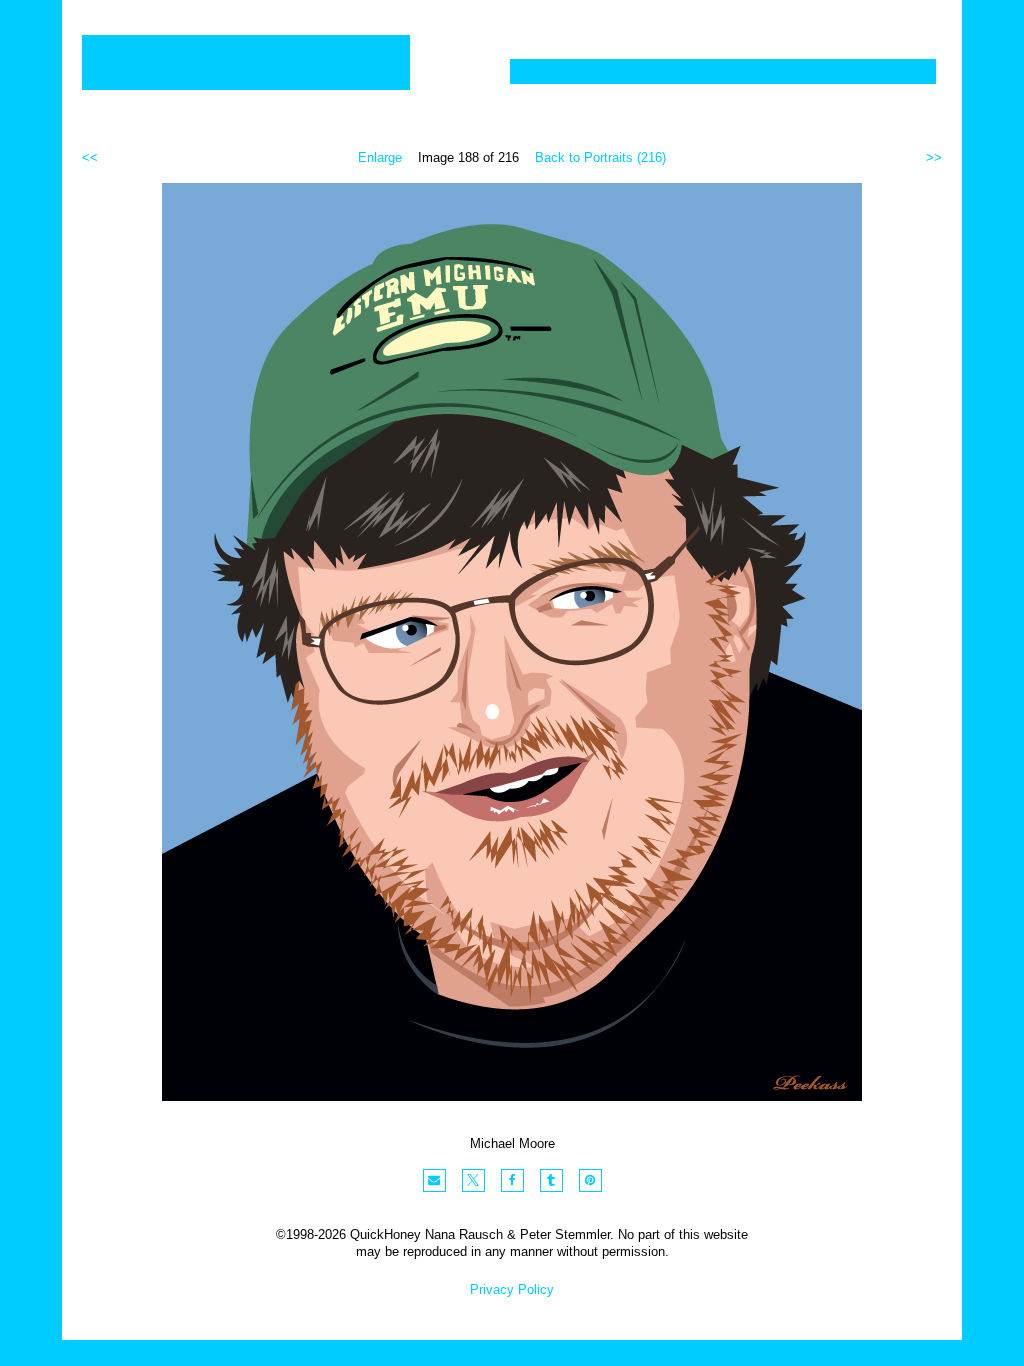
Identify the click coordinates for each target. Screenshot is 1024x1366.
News (784, 71)
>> (934, 157)
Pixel (550, 71)
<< (90, 157)
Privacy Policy (512, 1289)
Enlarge (380, 157)
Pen (712, 71)
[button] (434, 1180)
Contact (881, 71)
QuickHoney (246, 62)
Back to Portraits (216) (600, 157)
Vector (635, 71)
